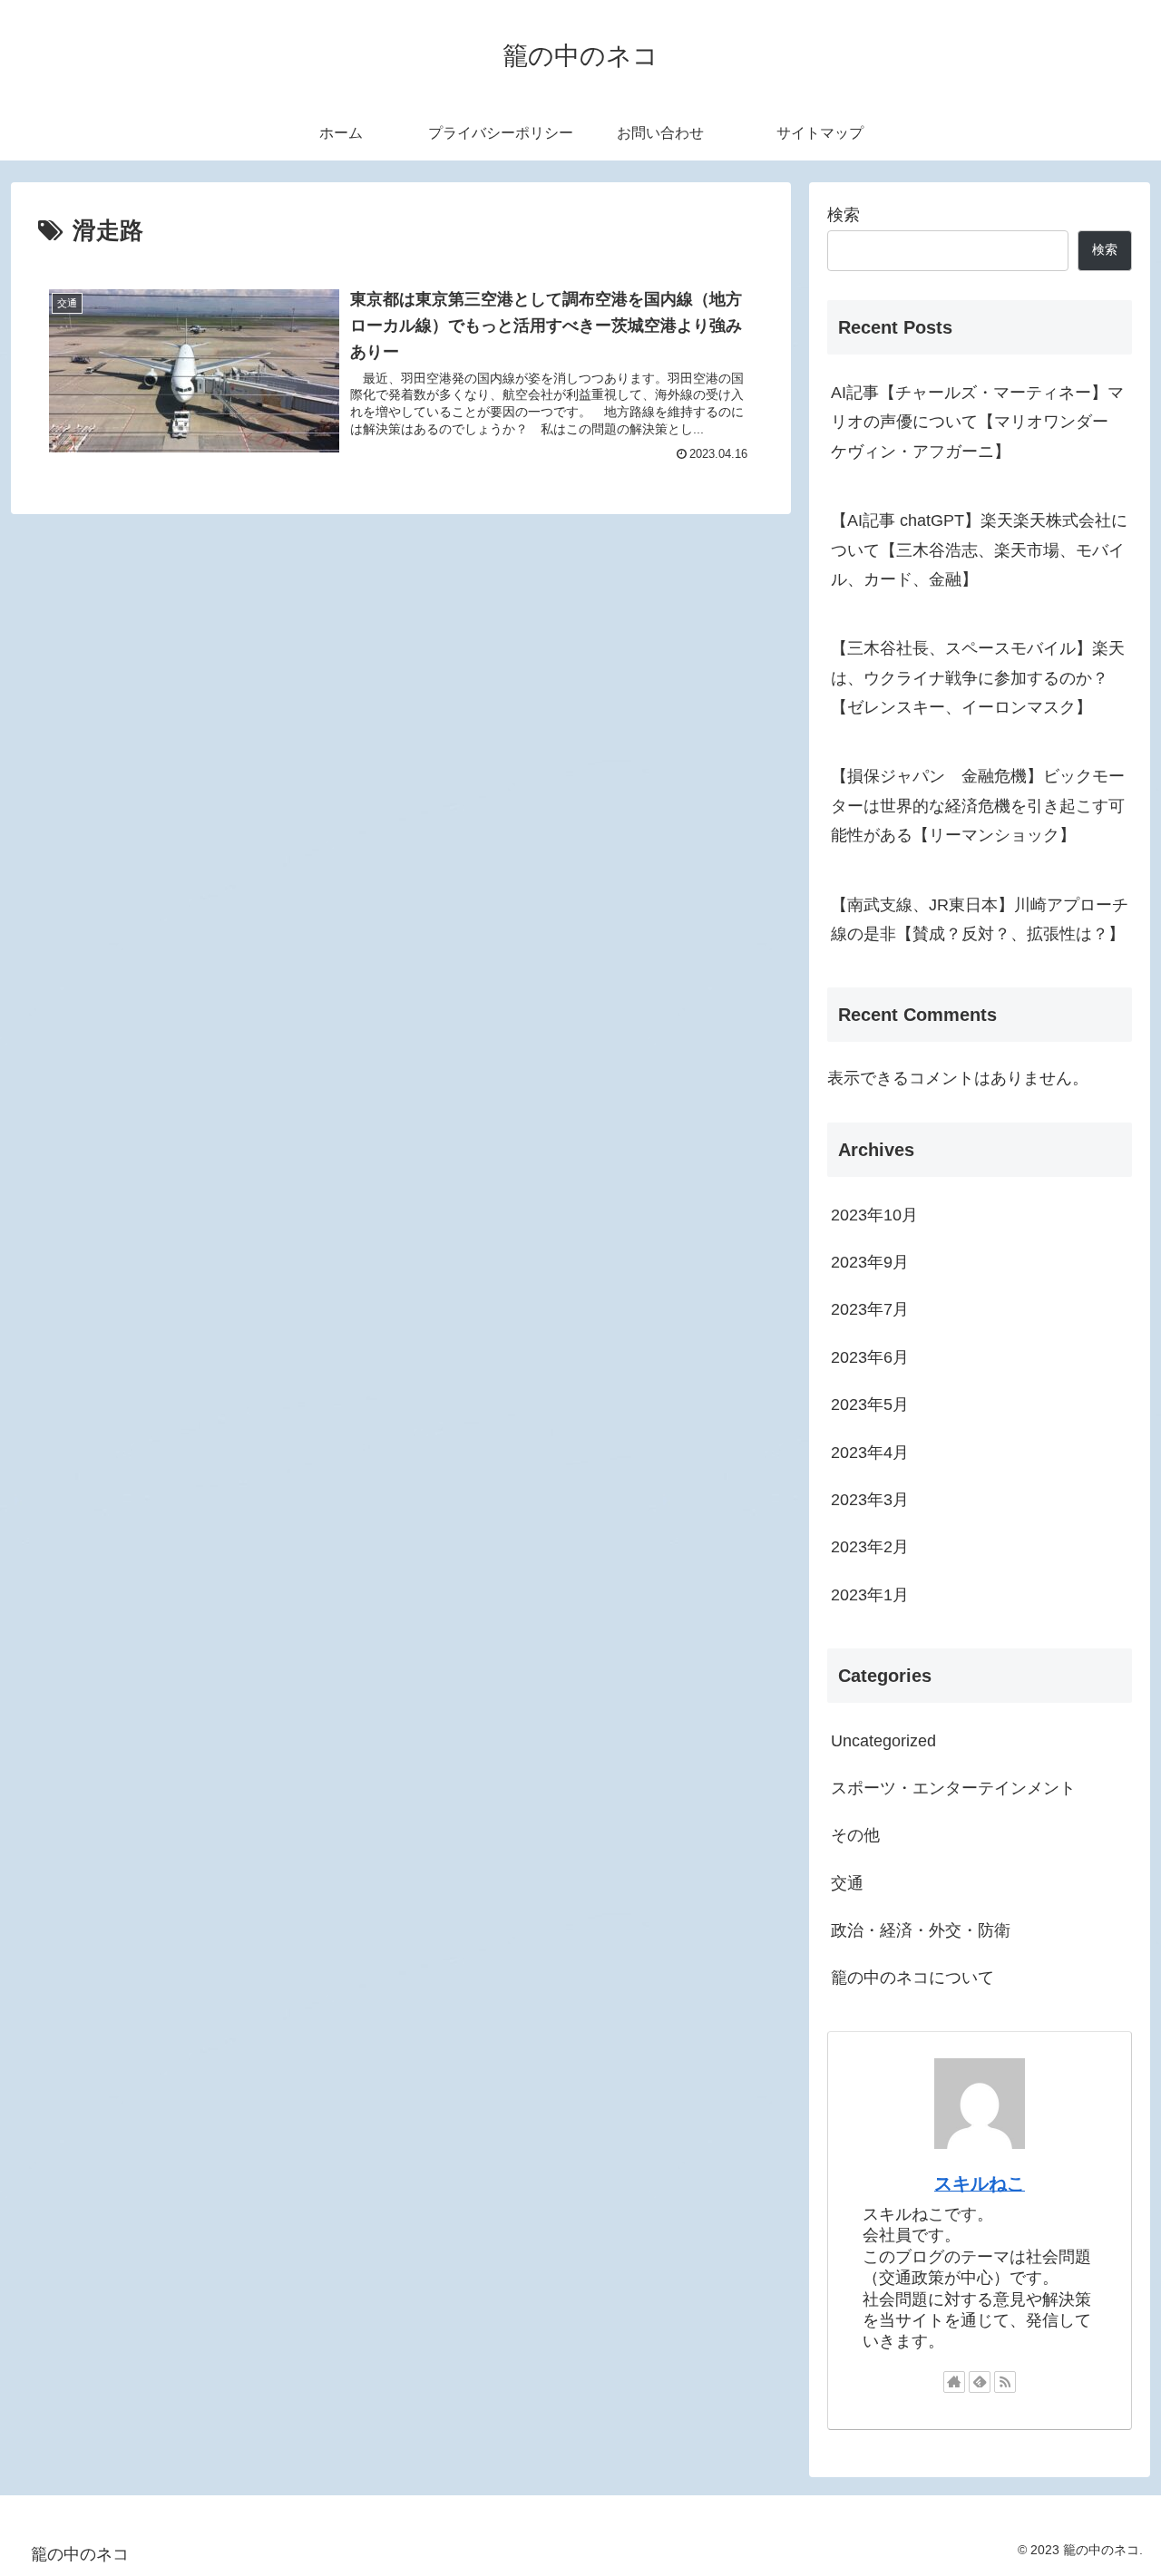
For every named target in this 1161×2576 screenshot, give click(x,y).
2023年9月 (870, 1262)
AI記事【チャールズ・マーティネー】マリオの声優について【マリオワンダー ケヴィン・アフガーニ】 (978, 422)
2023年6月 (870, 1357)
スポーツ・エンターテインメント (953, 1788)
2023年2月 (870, 1547)
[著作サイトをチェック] (954, 2382)
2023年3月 (870, 1500)
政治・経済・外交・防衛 (921, 1930)
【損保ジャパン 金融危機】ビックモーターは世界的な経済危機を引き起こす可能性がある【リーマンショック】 (978, 806)
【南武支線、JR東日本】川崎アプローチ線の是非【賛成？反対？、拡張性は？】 (980, 919)
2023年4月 (870, 1453)
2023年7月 (870, 1309)
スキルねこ (980, 2183)
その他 (855, 1835)
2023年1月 (870, 1595)
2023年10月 (874, 1215)
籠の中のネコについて (912, 1978)
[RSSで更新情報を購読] (1005, 2382)
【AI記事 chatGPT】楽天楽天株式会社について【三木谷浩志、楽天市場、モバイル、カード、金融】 (979, 550)
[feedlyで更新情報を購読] (980, 2382)
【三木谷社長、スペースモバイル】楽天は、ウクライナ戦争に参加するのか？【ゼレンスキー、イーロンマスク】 (978, 678)
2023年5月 (870, 1405)
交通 (847, 1883)
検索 (844, 215)
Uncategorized (883, 1741)
